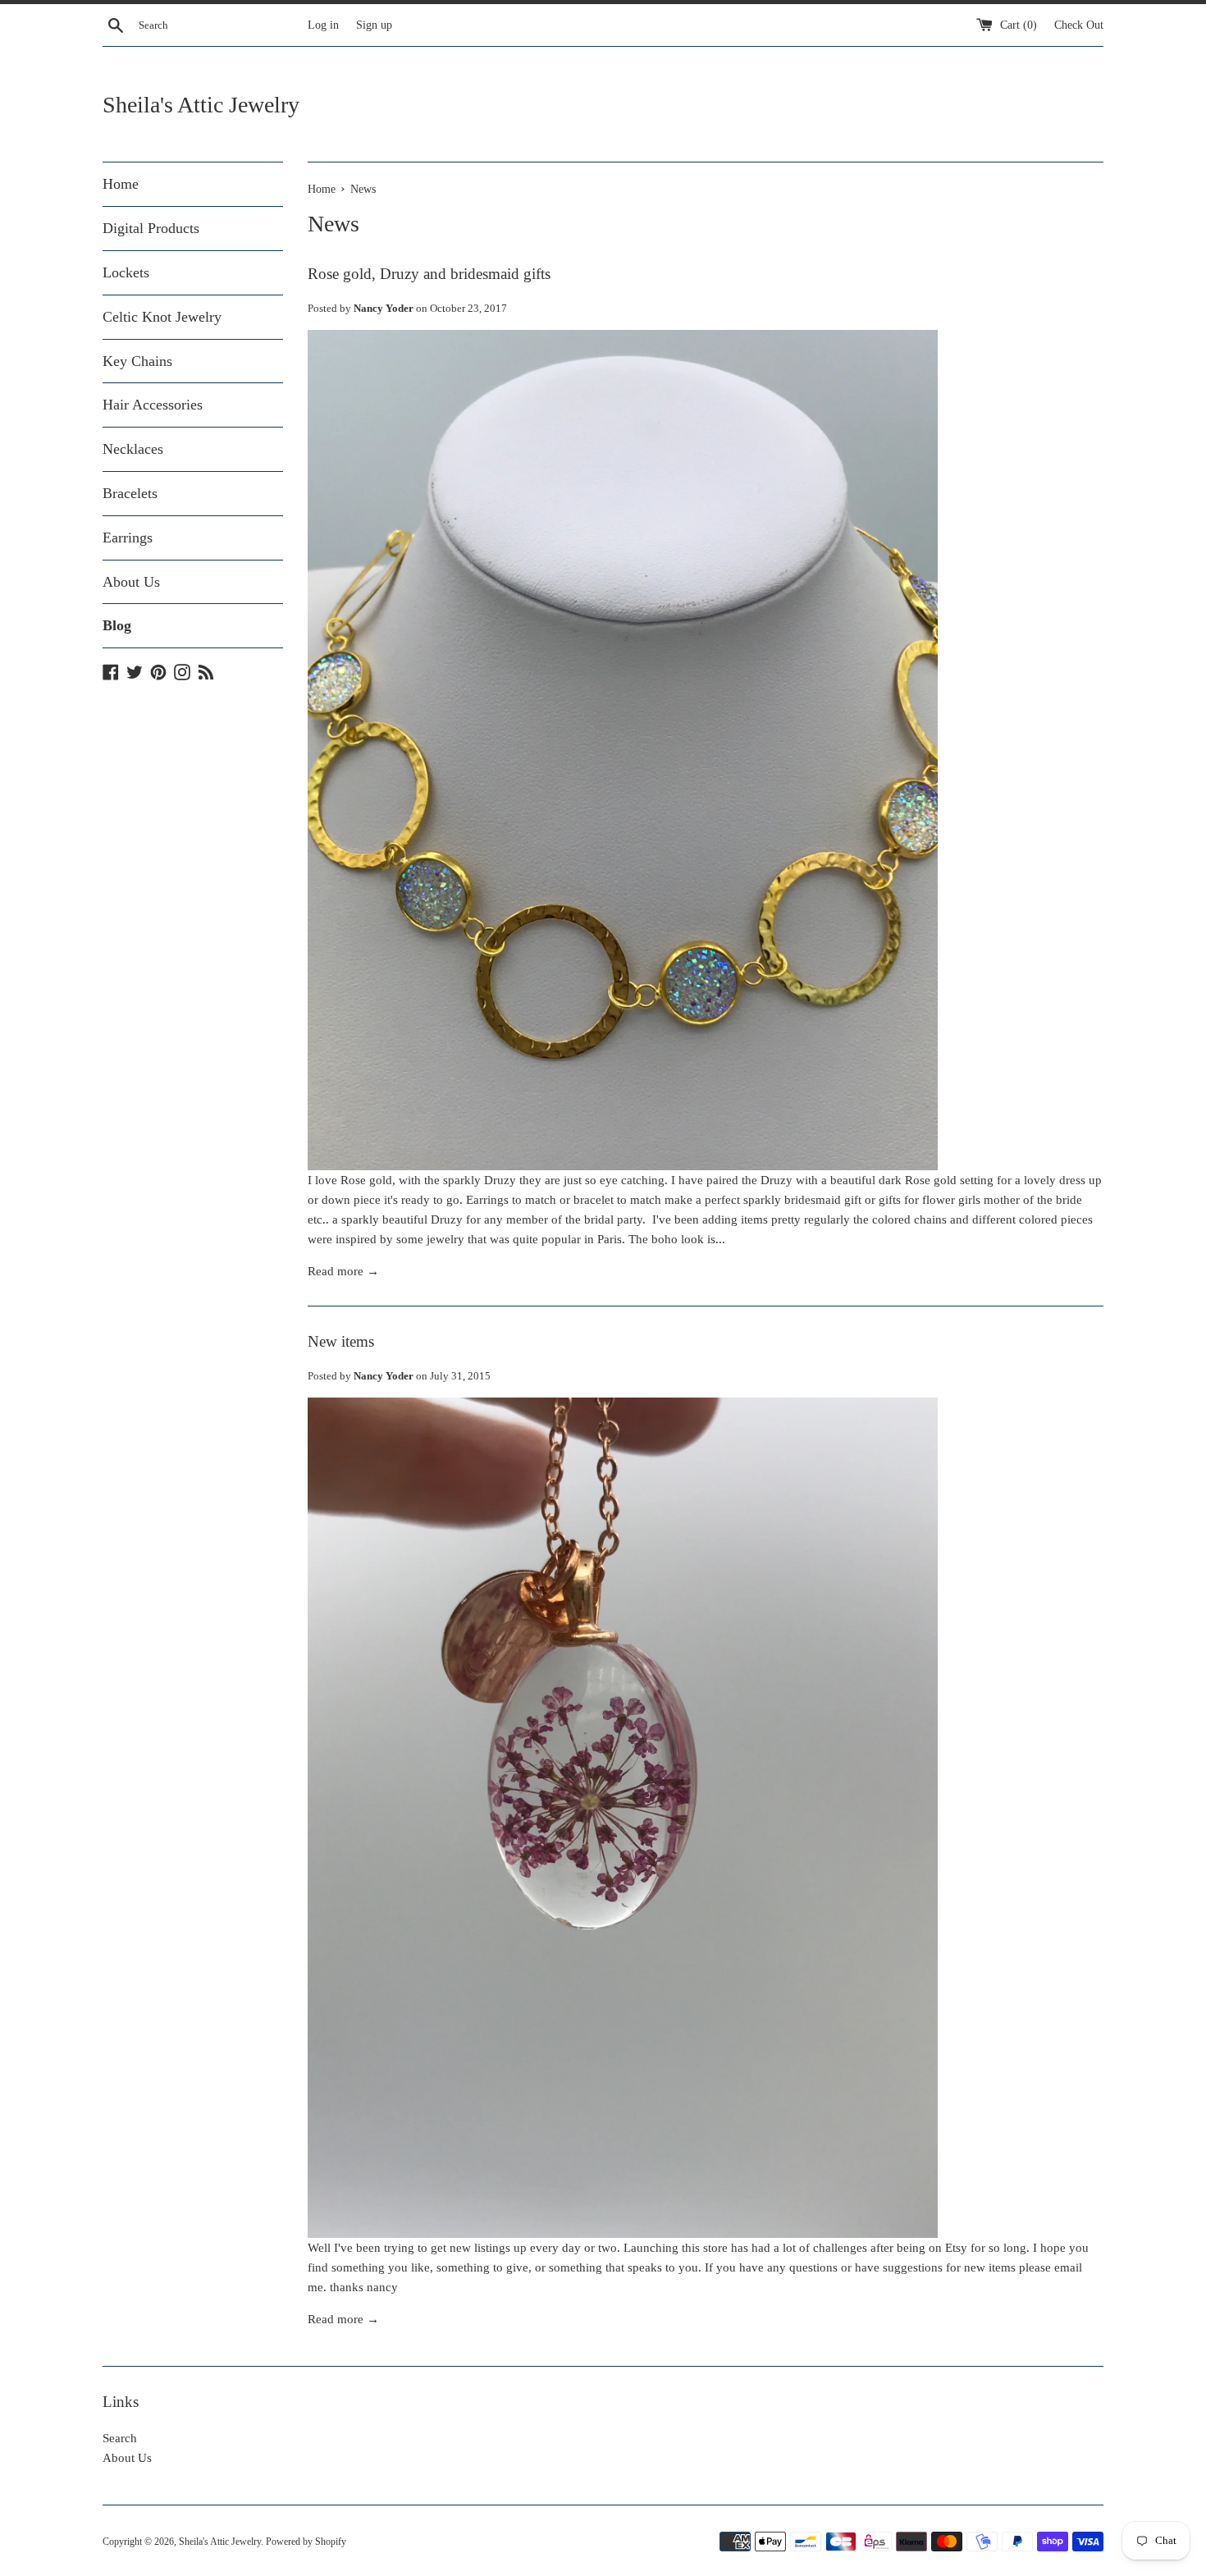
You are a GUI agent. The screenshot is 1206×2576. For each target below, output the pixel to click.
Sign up (374, 25)
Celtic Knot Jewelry (162, 317)
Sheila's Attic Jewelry (201, 105)
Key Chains (137, 361)
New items (341, 1341)
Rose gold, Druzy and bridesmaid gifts (429, 274)
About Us (131, 582)
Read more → (343, 1271)
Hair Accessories (153, 405)
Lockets (126, 272)
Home (121, 184)
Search (120, 2438)
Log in (323, 25)
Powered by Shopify (306, 2542)
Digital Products (151, 228)
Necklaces (133, 449)
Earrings (128, 538)
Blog (117, 625)
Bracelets (130, 493)
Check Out (1079, 25)
